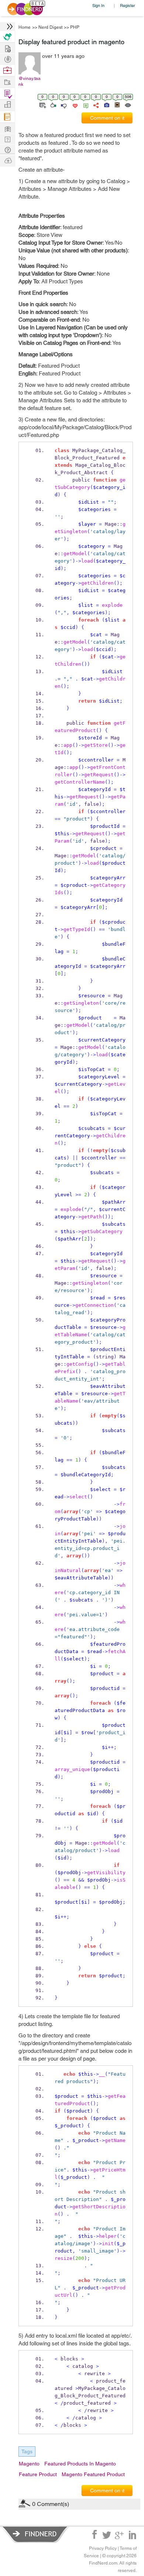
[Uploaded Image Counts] (106, 105)
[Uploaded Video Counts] (117, 105)
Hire (7, 37)
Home (25, 27)
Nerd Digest (50, 27)
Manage (7, 94)
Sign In (98, 5)
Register (128, 5)
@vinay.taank (30, 81)
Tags (27, 2451)
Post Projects (7, 48)
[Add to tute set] (42, 105)
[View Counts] (128, 105)
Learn (7, 117)
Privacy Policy (103, 2548)
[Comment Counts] (85, 105)
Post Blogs (7, 160)
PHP (75, 27)
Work (7, 71)
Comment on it (107, 118)
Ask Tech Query (7, 149)
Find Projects (7, 82)
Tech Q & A (7, 139)
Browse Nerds (7, 58)
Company (7, 105)
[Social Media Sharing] (95, 105)
